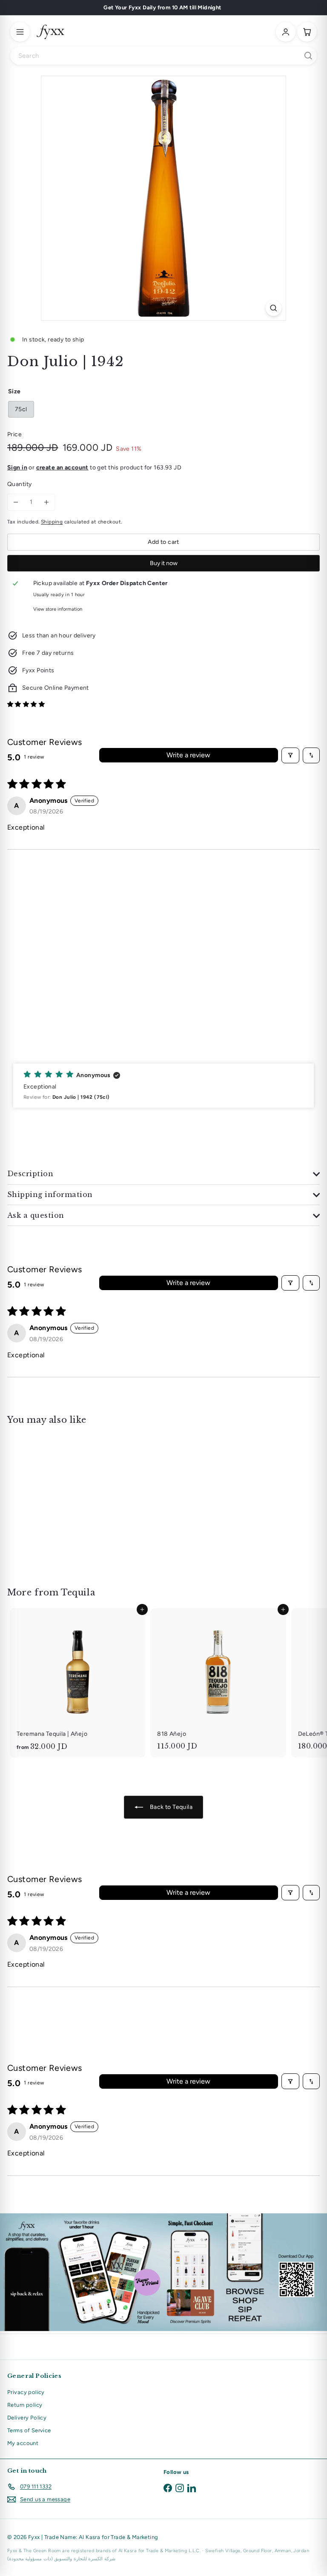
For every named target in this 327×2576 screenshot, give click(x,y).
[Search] (308, 56)
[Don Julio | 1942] (60, 1501)
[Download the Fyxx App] (163, 2272)
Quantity (19, 484)
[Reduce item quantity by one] (16, 502)
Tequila (78, 1592)
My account (23, 2443)
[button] (26, 704)
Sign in (17, 468)
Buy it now (164, 563)
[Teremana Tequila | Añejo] (77, 1683)
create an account (62, 468)
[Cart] (307, 32)
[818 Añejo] (218, 1682)
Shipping (52, 522)
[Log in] (286, 32)
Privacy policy (26, 2392)
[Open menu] (20, 32)
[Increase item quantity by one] (46, 502)
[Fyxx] (50, 32)
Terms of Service (29, 2430)
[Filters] (290, 755)
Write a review (188, 755)
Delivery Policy (27, 2418)
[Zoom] (274, 308)
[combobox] (163, 56)
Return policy (25, 2405)
